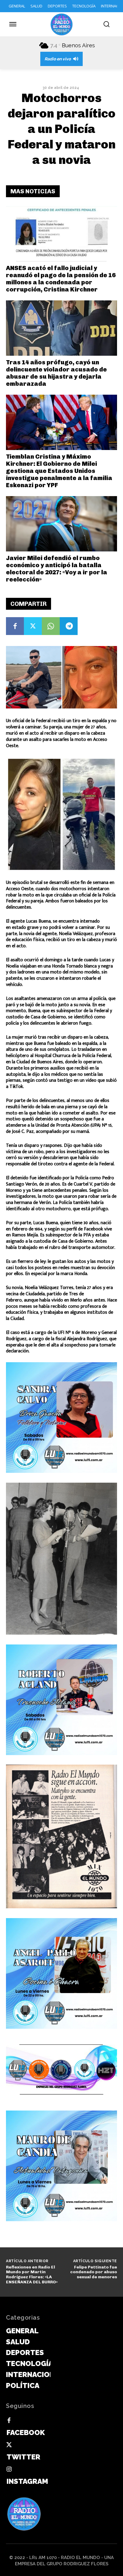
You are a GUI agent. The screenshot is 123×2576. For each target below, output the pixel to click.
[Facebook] (15, 626)
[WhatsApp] (51, 626)
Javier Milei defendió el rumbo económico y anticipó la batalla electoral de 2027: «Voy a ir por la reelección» (57, 569)
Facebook (26, 2432)
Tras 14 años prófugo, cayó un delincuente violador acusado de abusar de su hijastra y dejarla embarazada (56, 373)
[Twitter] (33, 626)
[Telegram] (69, 626)
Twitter (23, 2457)
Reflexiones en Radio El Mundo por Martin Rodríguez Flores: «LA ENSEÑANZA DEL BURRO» (32, 2275)
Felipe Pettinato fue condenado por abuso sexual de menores (94, 2272)
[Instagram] (9, 2470)
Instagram (27, 2481)
